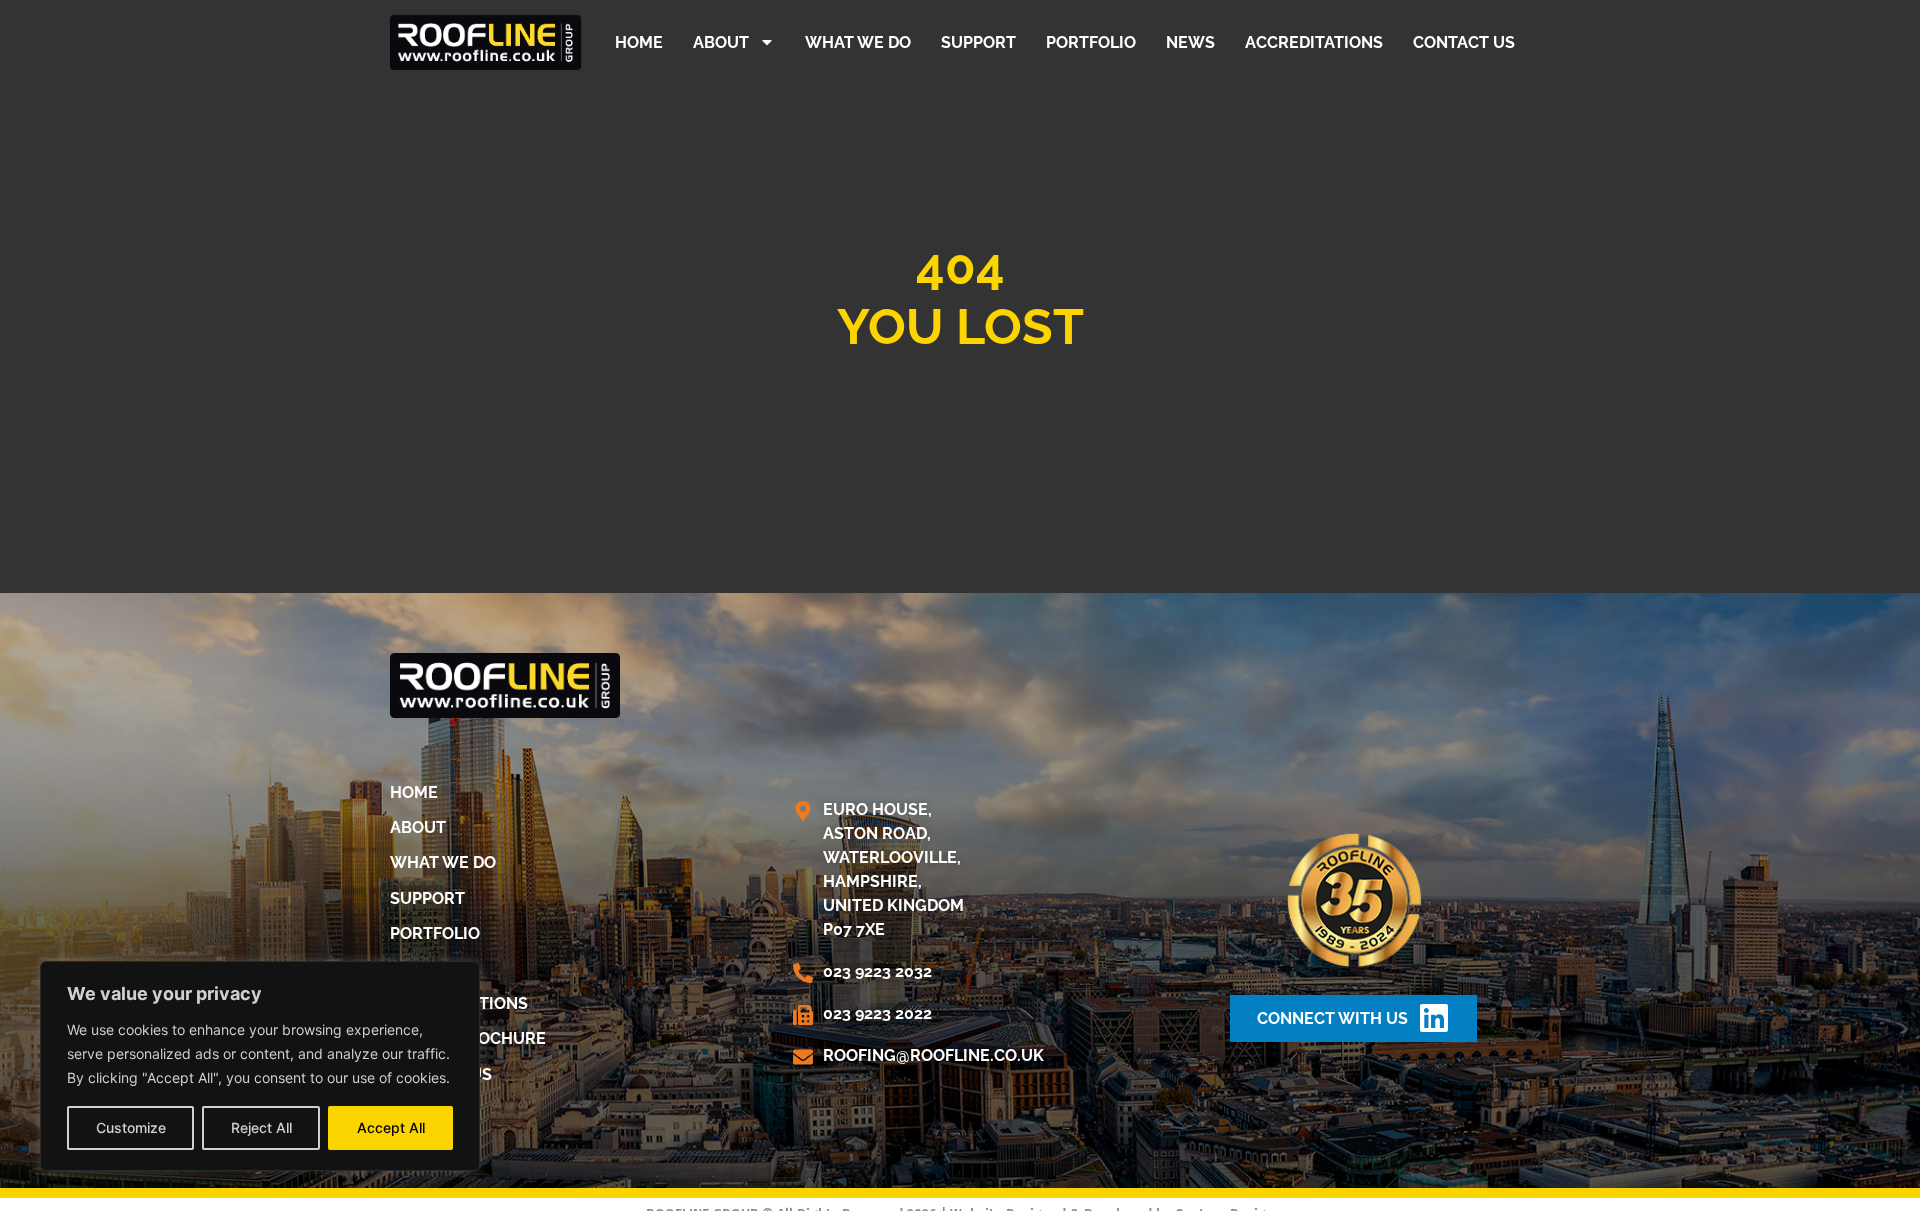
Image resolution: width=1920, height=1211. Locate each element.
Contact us (1464, 42)
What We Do (858, 42)
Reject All (261, 1127)
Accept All (391, 1127)
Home (639, 42)
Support (978, 42)
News (1190, 42)
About (721, 42)
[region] (260, 1066)
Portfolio (1091, 42)
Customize (131, 1127)
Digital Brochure (468, 1038)
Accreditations (1314, 42)
